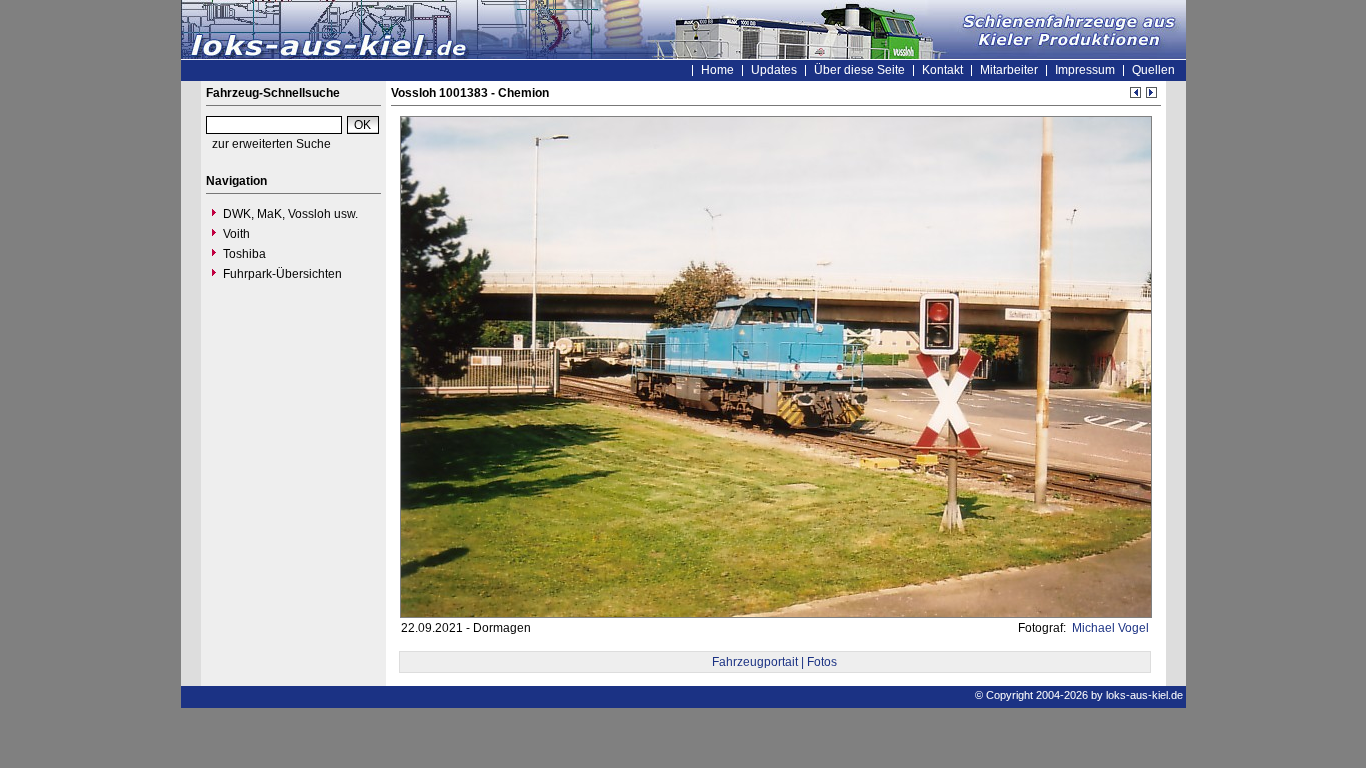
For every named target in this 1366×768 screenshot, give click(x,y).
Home (717, 70)
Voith (236, 234)
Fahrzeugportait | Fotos (774, 662)
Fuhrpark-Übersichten (282, 274)
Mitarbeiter (1009, 70)
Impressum (1085, 70)
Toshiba (244, 254)
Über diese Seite (859, 70)
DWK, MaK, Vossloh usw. (290, 214)
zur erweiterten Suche (271, 144)
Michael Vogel (1109, 628)
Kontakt (942, 70)
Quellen (1153, 70)
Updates (774, 70)
